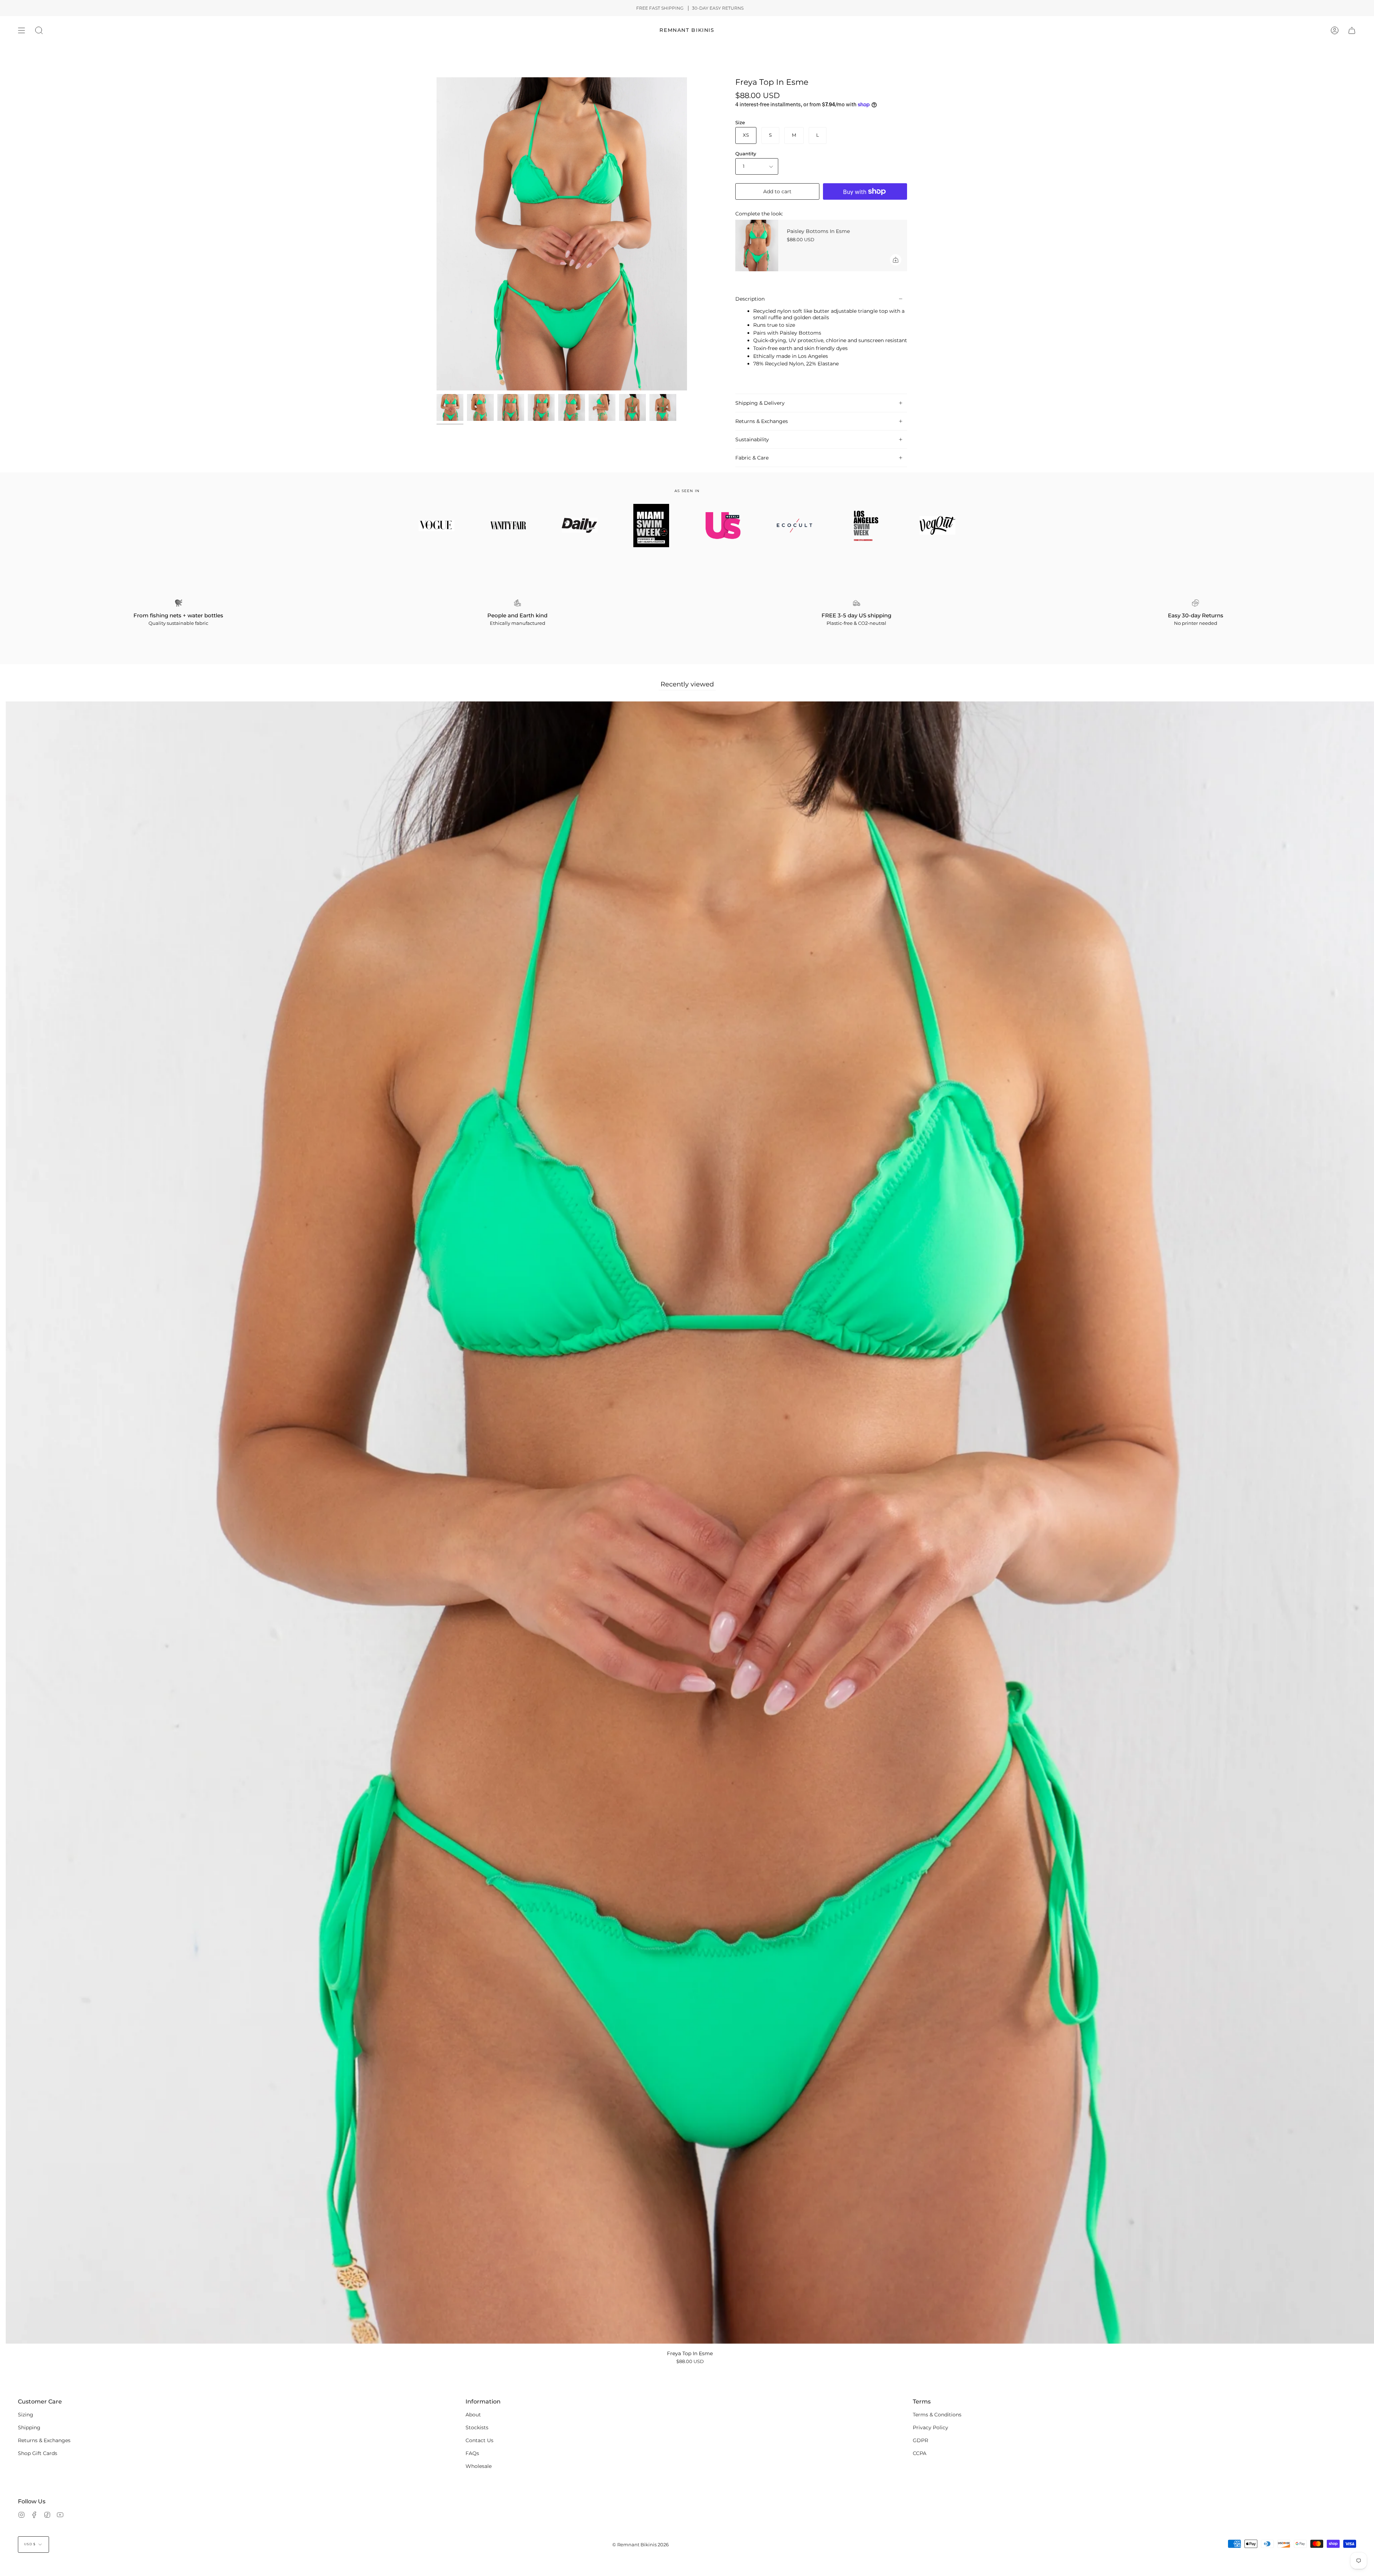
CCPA (920, 2453)
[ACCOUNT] (1335, 30)
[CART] (1352, 30)
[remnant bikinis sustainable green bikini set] (450, 407)
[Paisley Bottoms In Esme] (757, 246)
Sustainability (752, 439)
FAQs (472, 2453)
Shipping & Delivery (760, 403)
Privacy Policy (930, 2427)
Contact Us (479, 2440)
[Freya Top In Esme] (663, 407)
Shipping (29, 2427)
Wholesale (479, 2466)
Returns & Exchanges (762, 421)
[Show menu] (21, 30)
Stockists (477, 2427)
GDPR (920, 2440)
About (473, 2415)
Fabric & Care (752, 458)
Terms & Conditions (937, 2415)
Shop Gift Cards (38, 2453)
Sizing (26, 2415)
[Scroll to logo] (437, 525)
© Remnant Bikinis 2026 (640, 2545)
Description (750, 299)
